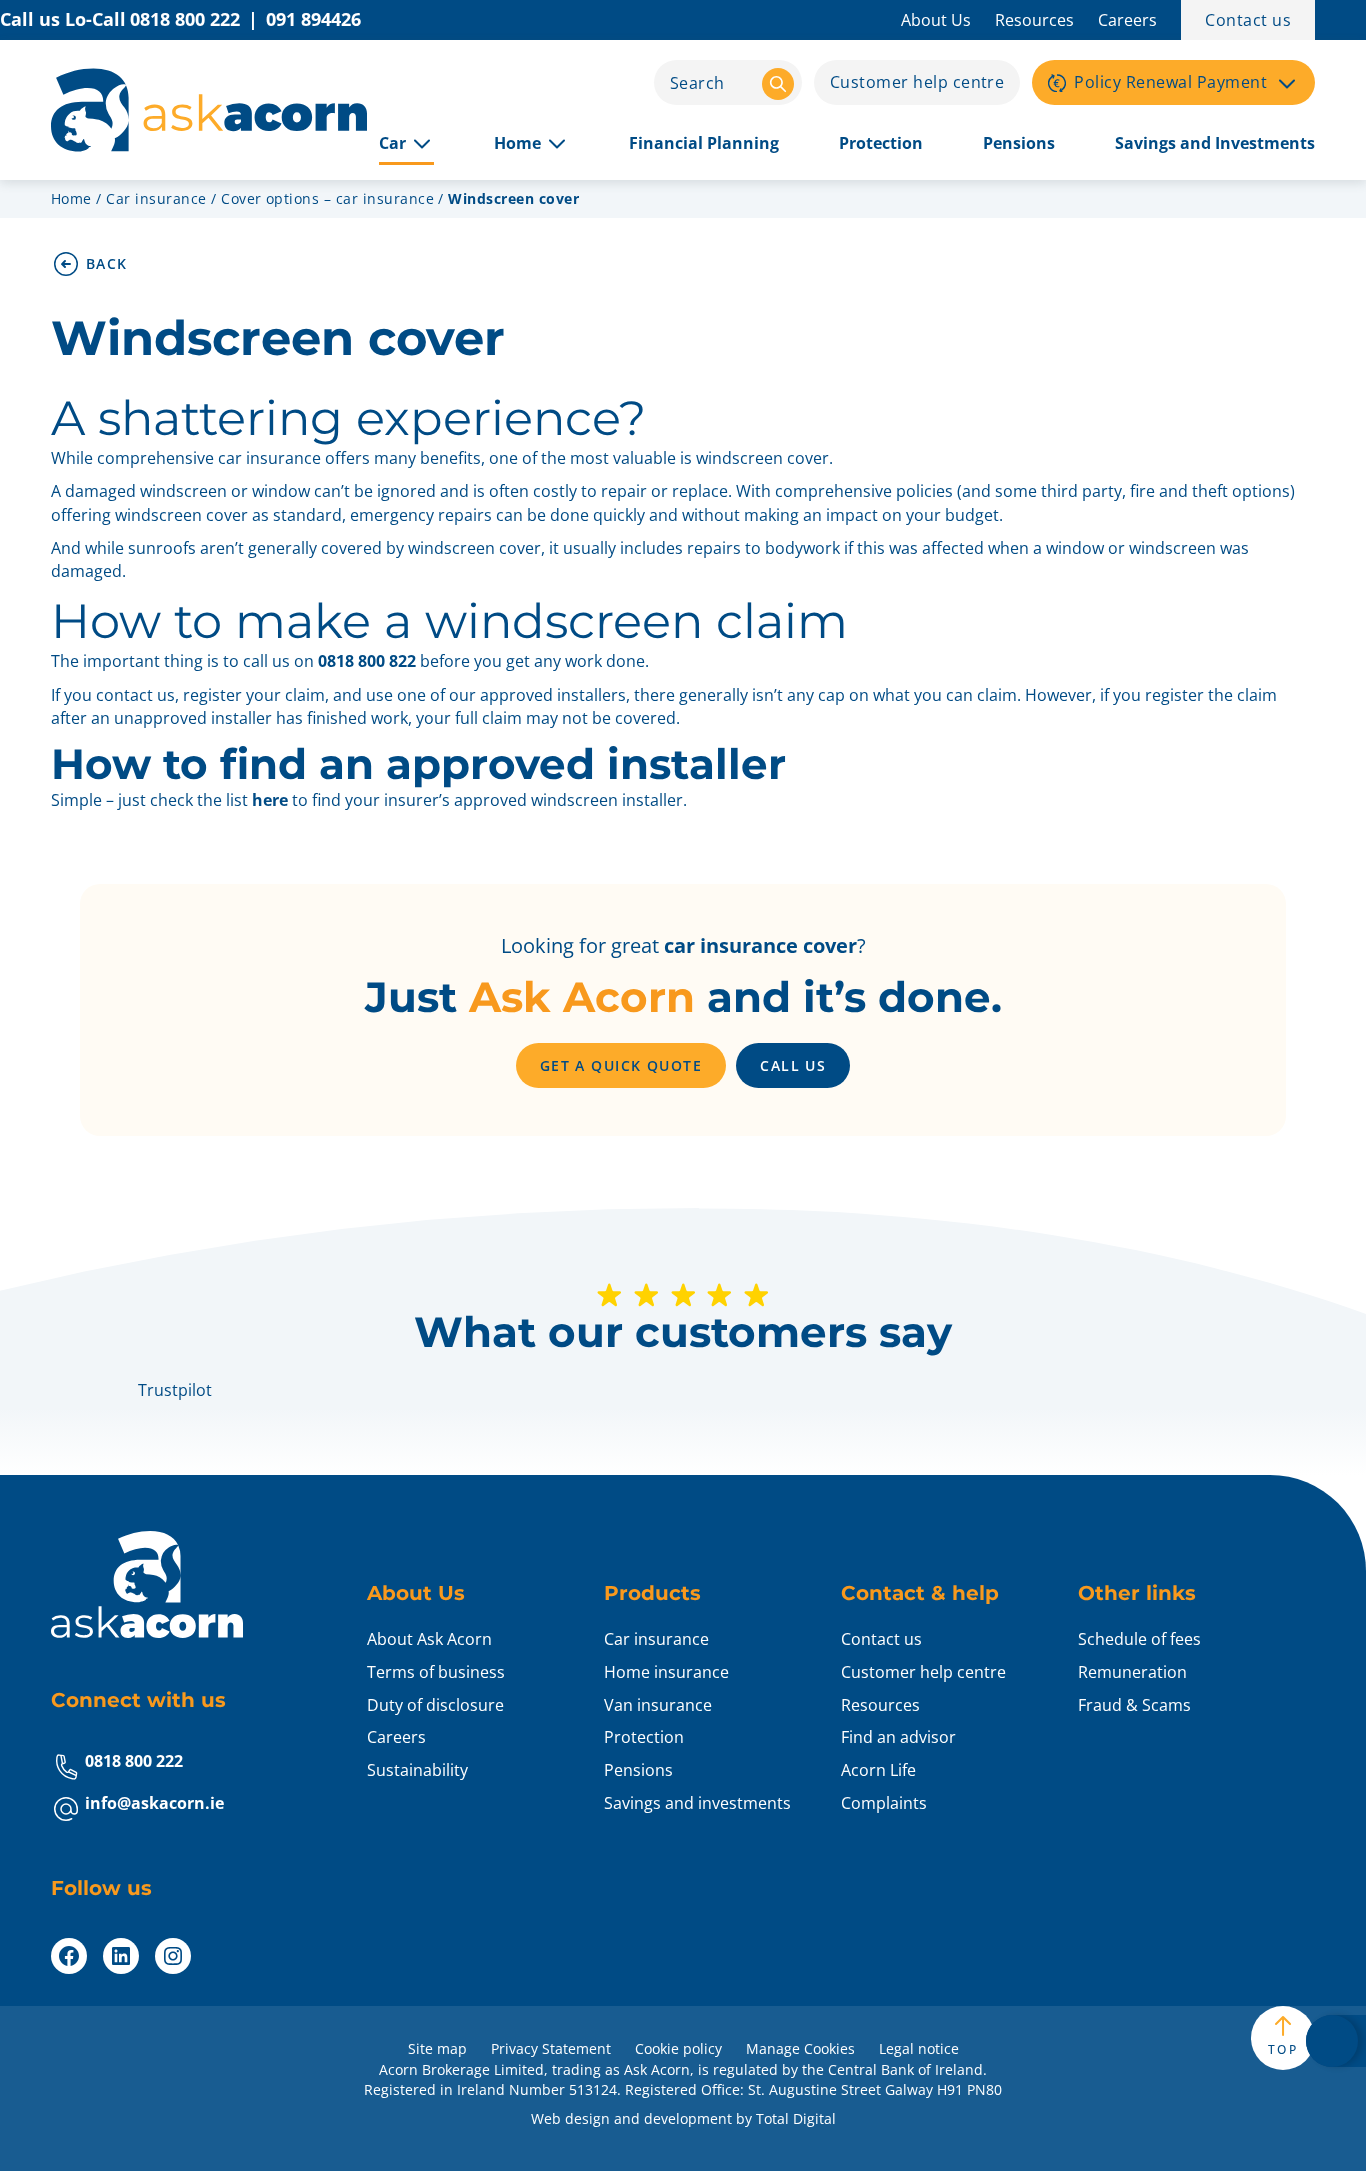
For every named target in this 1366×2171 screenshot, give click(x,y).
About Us (936, 20)
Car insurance (156, 198)
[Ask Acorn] (209, 110)
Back (107, 263)
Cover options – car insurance (327, 198)
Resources (1034, 20)
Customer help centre (917, 82)
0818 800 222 (134, 1761)
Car (392, 143)
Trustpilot (175, 1390)
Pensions (1019, 143)
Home (517, 143)
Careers (1127, 20)
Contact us (1248, 20)
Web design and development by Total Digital (683, 2118)
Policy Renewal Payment (1170, 82)
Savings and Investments (1215, 143)
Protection (881, 143)
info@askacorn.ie (154, 1803)
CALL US (793, 1065)
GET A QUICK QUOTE (621, 1065)
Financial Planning (704, 143)
